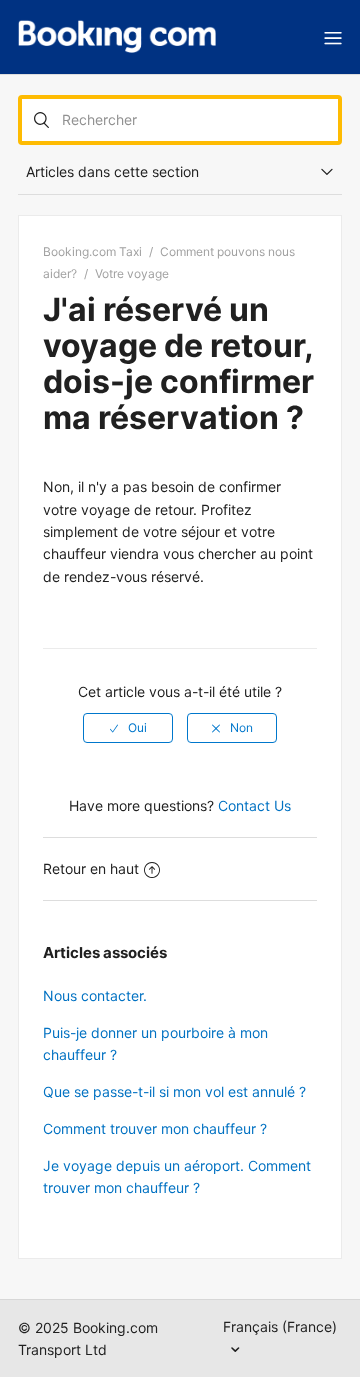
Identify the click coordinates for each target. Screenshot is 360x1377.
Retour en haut (91, 868)
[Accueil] (117, 37)
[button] (333, 37)
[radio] (128, 728)
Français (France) (280, 1326)
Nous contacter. (95, 995)
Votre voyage (132, 273)
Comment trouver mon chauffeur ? (155, 1128)
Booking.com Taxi (92, 251)
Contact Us (254, 805)
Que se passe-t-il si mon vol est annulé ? (174, 1091)
